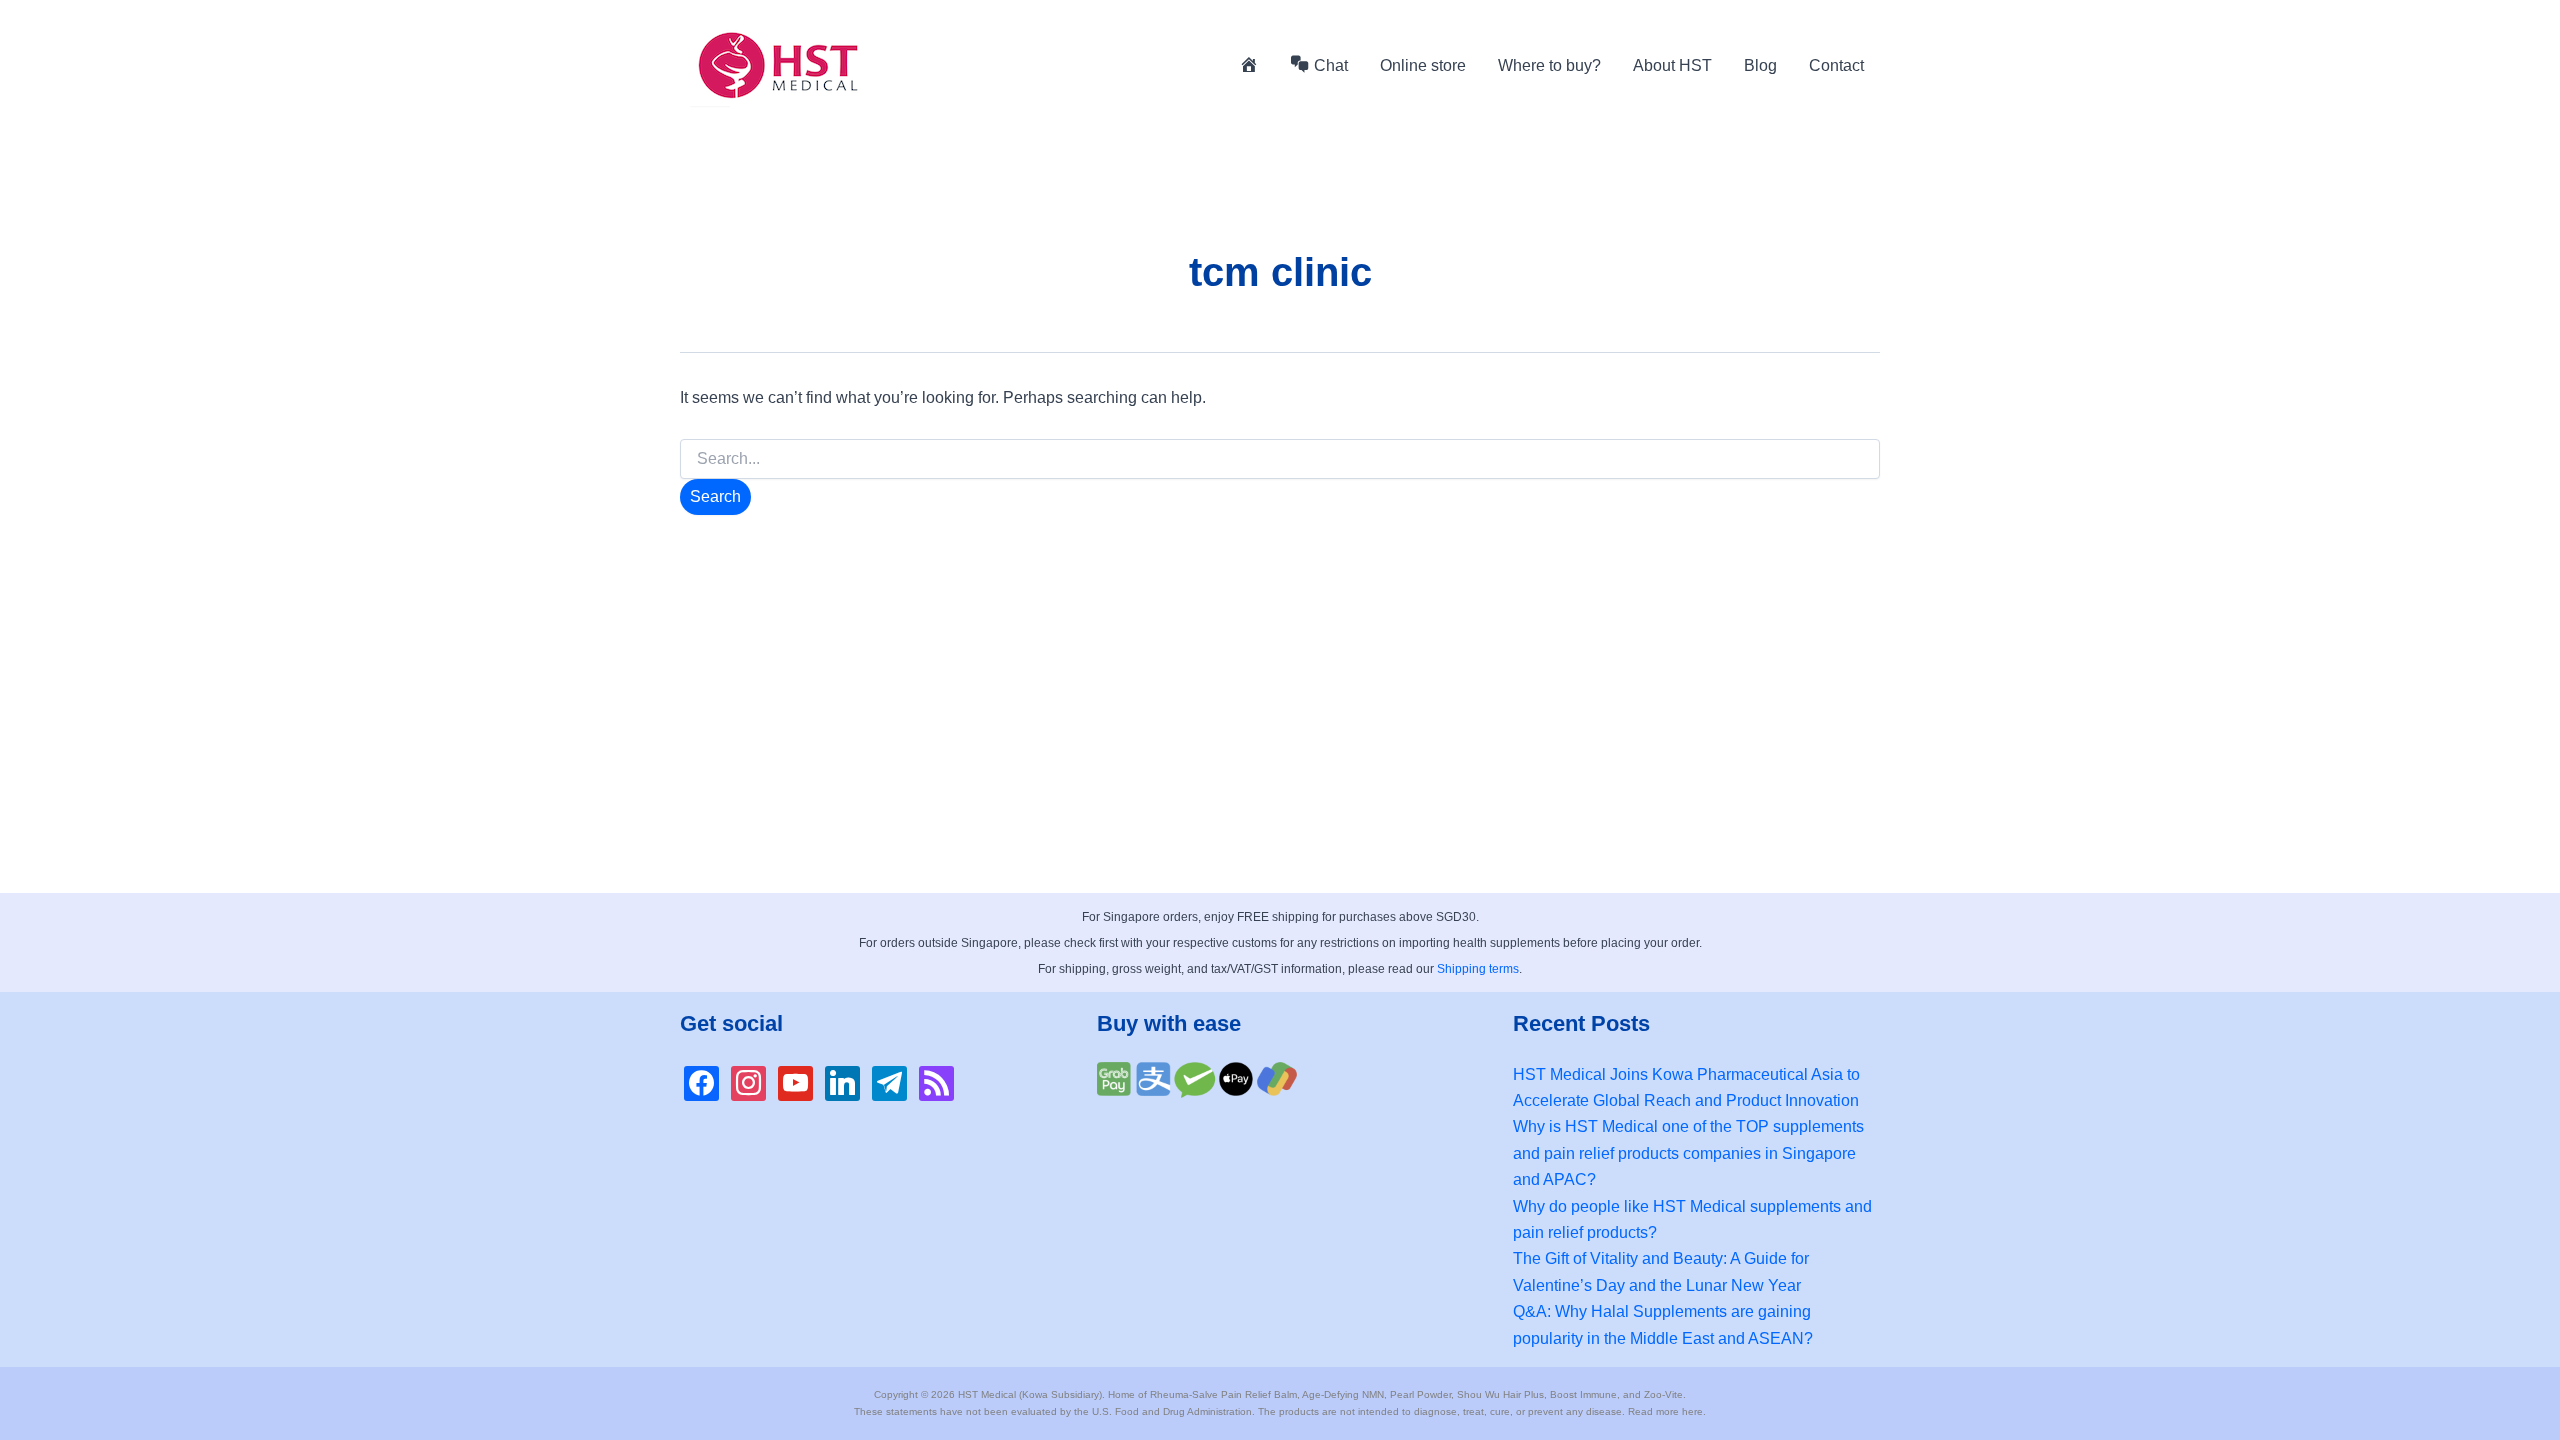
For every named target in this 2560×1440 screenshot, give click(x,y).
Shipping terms (1478, 969)
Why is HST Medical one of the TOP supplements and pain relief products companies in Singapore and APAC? (1688, 1153)
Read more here (1665, 1411)
